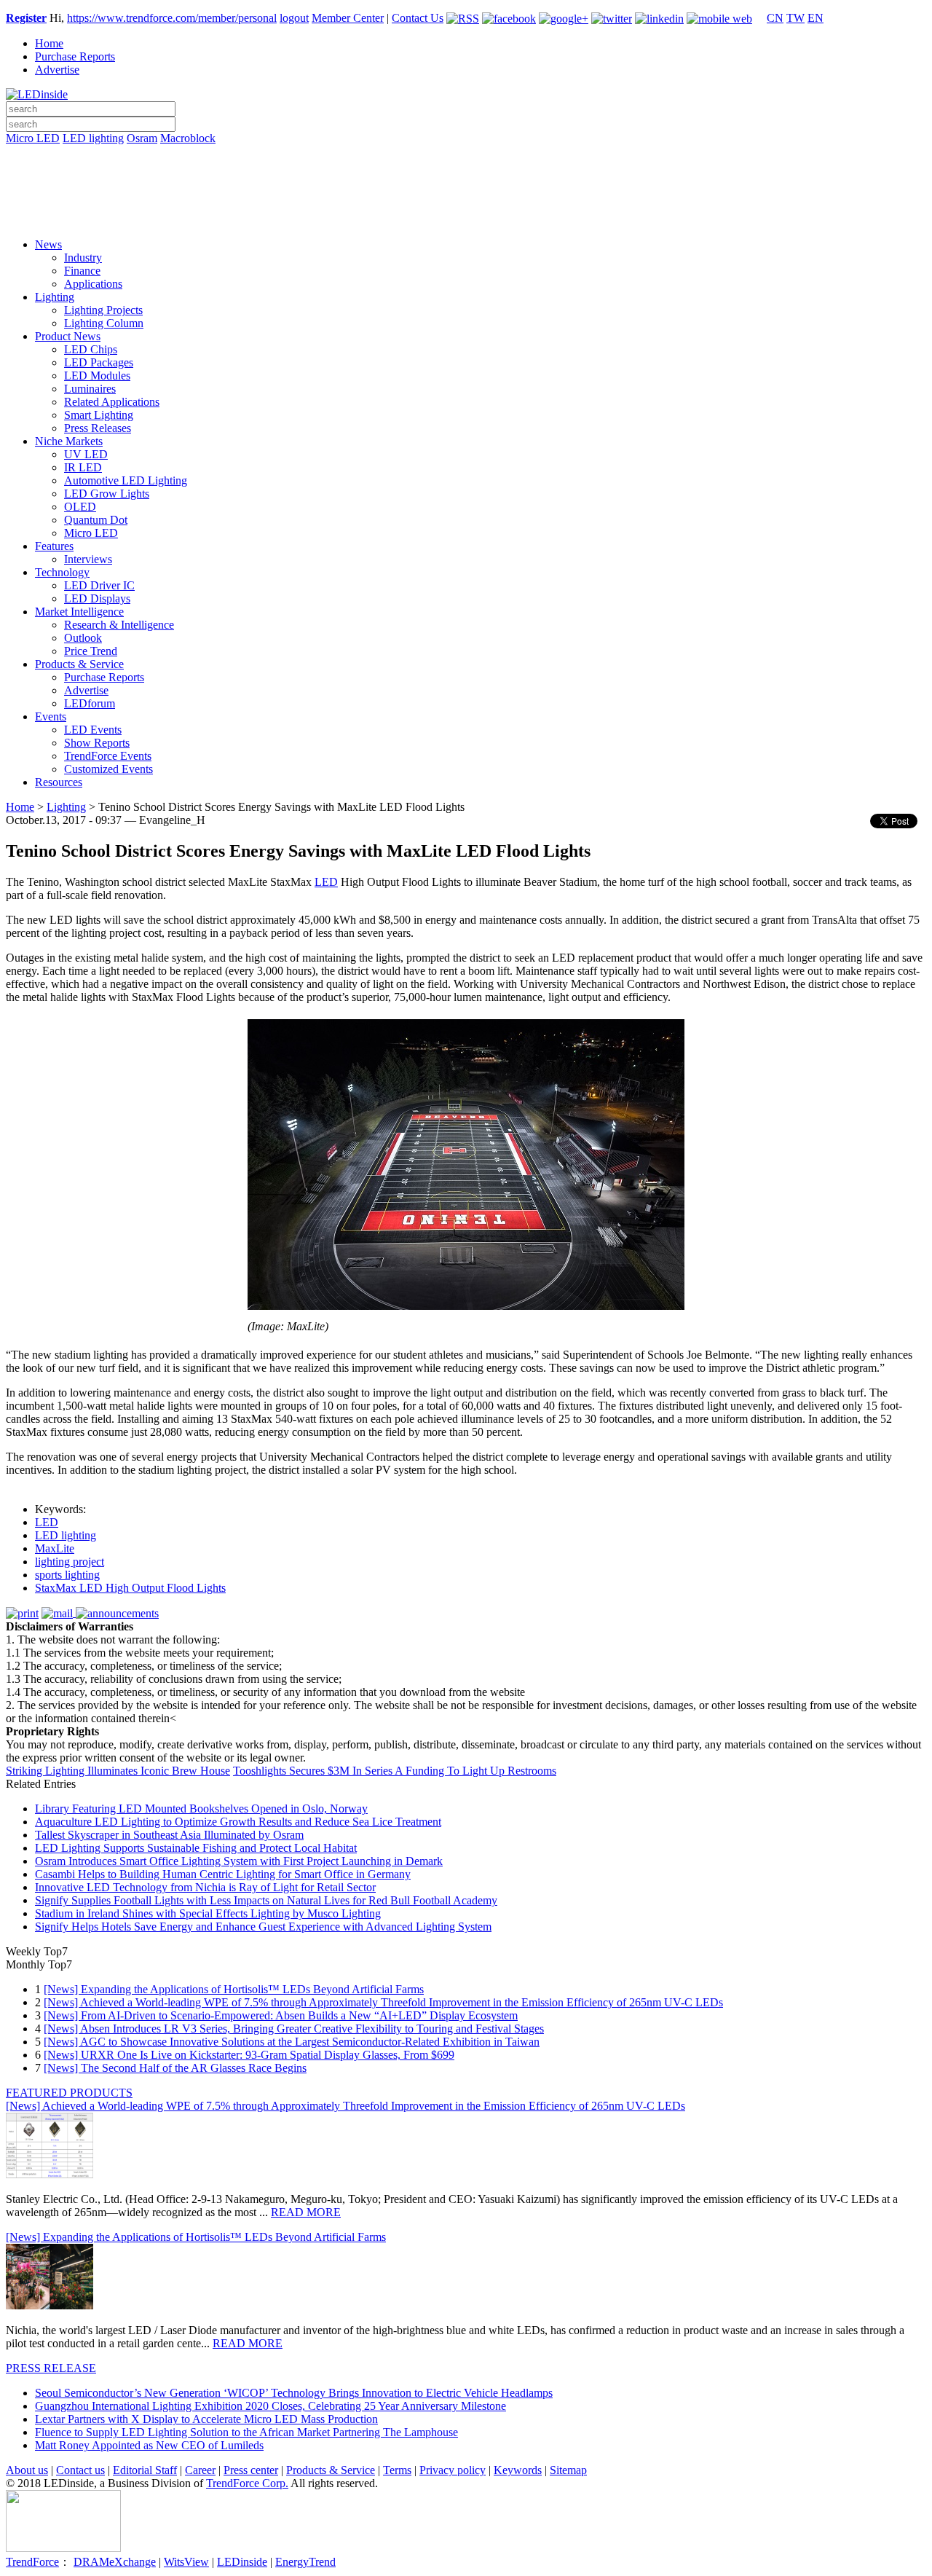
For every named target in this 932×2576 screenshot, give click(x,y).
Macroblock (188, 138)
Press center (251, 2470)
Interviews (88, 559)
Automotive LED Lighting (126, 480)
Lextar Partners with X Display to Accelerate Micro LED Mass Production (206, 2419)
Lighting (55, 297)
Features (54, 546)
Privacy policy (453, 2470)
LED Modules (97, 376)
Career (200, 2470)
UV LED (86, 454)
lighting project (70, 1562)
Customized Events (108, 769)
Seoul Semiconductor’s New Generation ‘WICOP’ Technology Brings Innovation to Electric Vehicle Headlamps (294, 2393)
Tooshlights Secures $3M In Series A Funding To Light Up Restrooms (395, 1771)
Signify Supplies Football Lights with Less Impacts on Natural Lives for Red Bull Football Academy (266, 1900)
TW (795, 18)
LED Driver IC (99, 585)
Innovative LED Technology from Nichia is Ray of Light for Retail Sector (205, 1887)
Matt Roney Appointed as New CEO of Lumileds (149, 2445)
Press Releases (98, 428)
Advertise (57, 70)
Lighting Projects (103, 310)
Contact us (80, 2470)
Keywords (518, 2470)
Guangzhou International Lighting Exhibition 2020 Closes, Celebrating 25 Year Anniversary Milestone (270, 2406)
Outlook (83, 638)
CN (775, 18)
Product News (68, 336)
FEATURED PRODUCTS (69, 2093)
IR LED (83, 467)
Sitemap (568, 2470)
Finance (82, 271)
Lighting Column (104, 323)
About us (27, 2470)
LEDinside (242, 2562)
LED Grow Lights (107, 494)
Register (26, 18)
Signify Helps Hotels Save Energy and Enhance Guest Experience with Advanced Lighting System (263, 1927)
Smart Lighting (99, 415)
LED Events (93, 730)
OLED (80, 507)
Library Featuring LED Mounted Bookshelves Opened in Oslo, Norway (201, 1809)
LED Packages (99, 362)
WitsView (186, 2562)
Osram (142, 138)
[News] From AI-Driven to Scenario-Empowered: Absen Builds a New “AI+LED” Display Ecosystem (281, 2015)
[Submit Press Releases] (466, 196)
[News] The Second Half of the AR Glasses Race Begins (175, 2068)
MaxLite (55, 1548)
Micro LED (33, 138)
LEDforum (90, 703)
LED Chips (91, 349)
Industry (83, 258)
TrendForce (32, 2562)
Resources (59, 782)
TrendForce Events (108, 756)
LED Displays (97, 598)
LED (326, 882)
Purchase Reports (75, 56)
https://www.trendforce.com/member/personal (172, 18)
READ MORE (306, 2212)
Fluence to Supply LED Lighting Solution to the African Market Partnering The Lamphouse (246, 2432)
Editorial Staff (145, 2470)
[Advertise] (466, 176)
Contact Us (418, 18)
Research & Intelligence (119, 625)
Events (51, 716)
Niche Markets (69, 441)
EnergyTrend (305, 2562)
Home (49, 43)
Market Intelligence (79, 612)
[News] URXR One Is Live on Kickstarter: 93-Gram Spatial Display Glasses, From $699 (249, 2055)
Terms (397, 2470)
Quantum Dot (96, 520)
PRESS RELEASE (51, 2368)
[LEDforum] (466, 216)
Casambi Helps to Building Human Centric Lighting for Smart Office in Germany (223, 1874)
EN (815, 18)
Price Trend (91, 651)
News (48, 244)
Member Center (348, 18)
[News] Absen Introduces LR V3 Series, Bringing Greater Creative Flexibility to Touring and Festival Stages (294, 2029)
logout (294, 18)
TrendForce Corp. (247, 2483)
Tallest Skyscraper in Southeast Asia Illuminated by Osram (169, 1835)
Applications (93, 284)
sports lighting (67, 1575)
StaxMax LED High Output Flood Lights (130, 1588)
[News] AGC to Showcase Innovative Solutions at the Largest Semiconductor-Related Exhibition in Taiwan (292, 2042)
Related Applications (112, 402)
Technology (62, 572)
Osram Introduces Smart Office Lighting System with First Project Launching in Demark (239, 1861)
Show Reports (97, 743)
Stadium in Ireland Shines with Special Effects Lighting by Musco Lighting (208, 1913)
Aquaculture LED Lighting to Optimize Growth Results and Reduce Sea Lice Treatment (238, 1822)
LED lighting (93, 138)
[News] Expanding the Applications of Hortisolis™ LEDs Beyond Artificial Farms (234, 1989)
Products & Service (79, 664)
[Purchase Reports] (466, 155)
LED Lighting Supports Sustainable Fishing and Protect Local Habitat (196, 1848)
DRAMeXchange (115, 2562)
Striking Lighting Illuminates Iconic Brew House (118, 1771)
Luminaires (90, 389)
